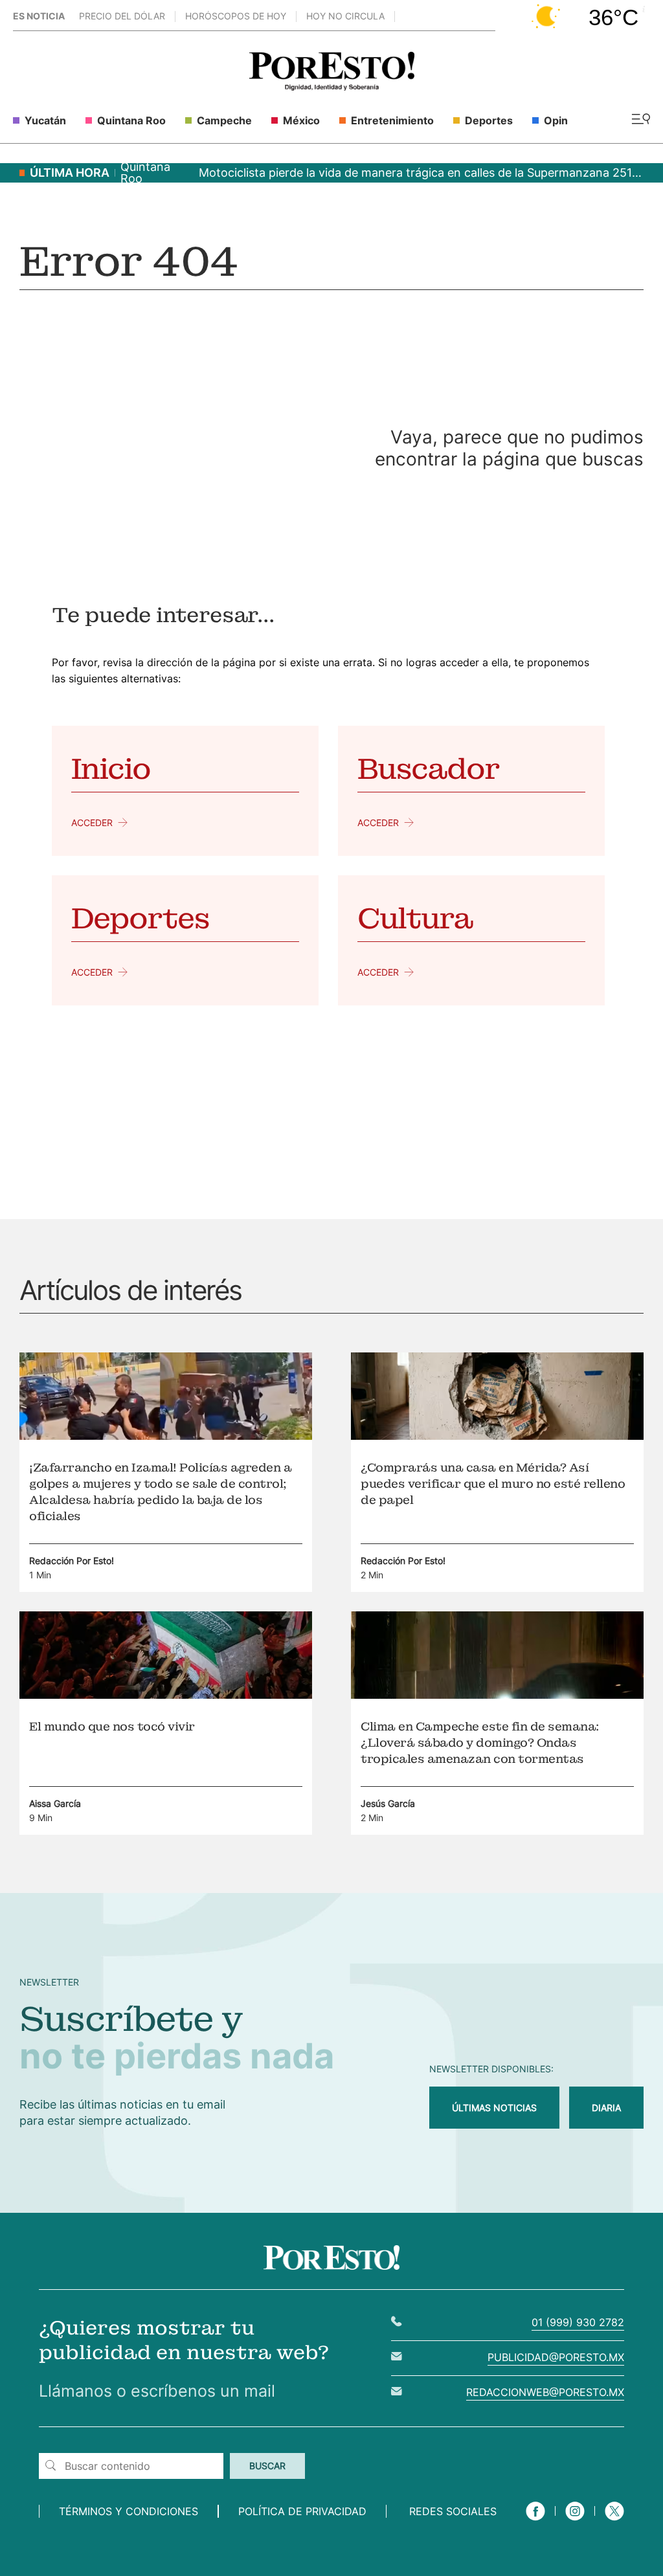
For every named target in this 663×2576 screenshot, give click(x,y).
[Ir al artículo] (166, 1436)
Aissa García (55, 1803)
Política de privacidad (302, 2511)
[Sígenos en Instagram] (575, 2522)
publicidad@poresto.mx (556, 2357)
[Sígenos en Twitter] (614, 2522)
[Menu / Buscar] (641, 120)
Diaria (606, 2108)
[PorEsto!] (332, 87)
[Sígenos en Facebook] (535, 2522)
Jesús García (388, 1803)
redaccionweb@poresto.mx (545, 2392)
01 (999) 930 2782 (578, 2322)
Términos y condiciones (129, 2511)
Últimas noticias (494, 2108)
